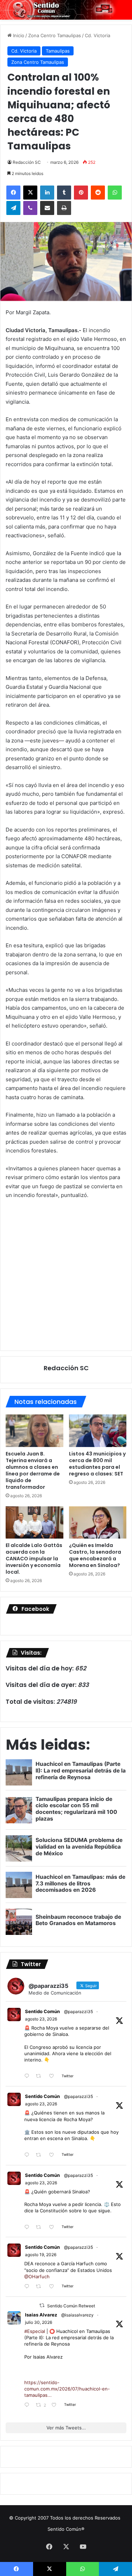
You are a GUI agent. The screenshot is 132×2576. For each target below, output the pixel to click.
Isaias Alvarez (41, 2315)
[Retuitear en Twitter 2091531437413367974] (40, 2227)
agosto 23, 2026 (41, 2019)
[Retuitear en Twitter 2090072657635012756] (40, 2287)
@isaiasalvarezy (77, 2315)
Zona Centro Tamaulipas (55, 35)
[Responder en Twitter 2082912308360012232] (28, 2405)
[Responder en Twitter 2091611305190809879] (28, 2076)
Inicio (18, 35)
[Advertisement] (66, 1274)
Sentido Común (42, 2011)
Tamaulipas (58, 51)
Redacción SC (27, 162)
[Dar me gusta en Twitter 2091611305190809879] (54, 2076)
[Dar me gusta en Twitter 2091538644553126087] (54, 2155)
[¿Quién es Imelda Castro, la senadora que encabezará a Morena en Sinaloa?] (98, 1522)
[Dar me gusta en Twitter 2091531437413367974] (54, 2227)
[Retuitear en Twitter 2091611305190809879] (40, 2076)
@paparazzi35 (78, 2012)
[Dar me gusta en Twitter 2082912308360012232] (56, 2405)
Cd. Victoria (98, 35)
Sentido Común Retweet (71, 2306)
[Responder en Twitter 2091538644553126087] (28, 2155)
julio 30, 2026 (39, 2322)
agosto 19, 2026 (41, 2255)
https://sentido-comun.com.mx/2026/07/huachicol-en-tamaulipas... (67, 2389)
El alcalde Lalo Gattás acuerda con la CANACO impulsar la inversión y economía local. (34, 1559)
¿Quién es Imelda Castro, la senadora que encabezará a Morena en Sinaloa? (95, 1555)
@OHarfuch (37, 2276)
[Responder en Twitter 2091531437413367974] (28, 2227)
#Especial (35, 2331)
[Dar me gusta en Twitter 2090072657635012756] (54, 2287)
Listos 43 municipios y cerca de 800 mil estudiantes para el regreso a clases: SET (97, 1464)
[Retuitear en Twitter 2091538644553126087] (40, 2155)
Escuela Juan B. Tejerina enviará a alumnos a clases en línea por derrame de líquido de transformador (33, 1470)
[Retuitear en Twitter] (42, 2305)
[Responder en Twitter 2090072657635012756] (28, 2287)
